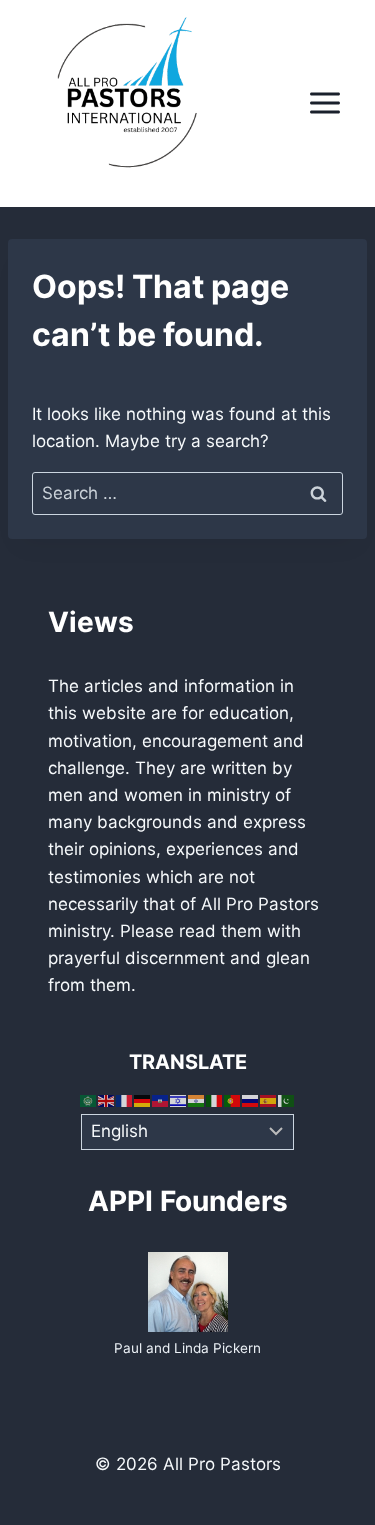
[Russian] (251, 1100)
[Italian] (215, 1100)
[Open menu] (324, 103)
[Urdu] (287, 1100)
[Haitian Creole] (161, 1100)
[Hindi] (197, 1100)
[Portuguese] (233, 1100)
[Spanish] (269, 1100)
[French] (125, 1100)
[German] (143, 1100)
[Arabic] (89, 1100)
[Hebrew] (179, 1100)
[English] (107, 1100)
